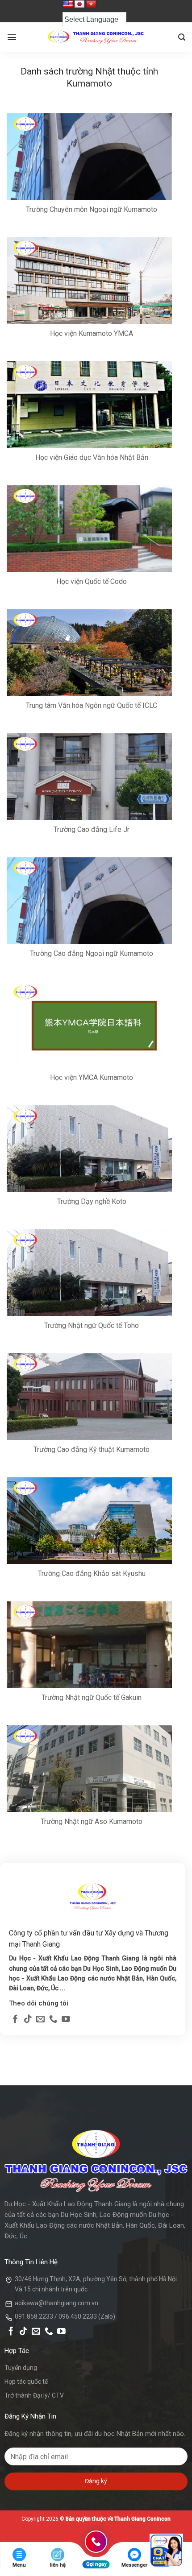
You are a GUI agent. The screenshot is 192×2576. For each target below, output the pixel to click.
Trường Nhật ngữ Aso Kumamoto (92, 1821)
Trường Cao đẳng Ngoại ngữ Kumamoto (92, 953)
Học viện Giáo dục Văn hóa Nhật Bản (92, 457)
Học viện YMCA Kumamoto (92, 1077)
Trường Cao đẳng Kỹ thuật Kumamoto (92, 1449)
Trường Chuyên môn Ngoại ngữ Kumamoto (92, 209)
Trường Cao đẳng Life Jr (92, 829)
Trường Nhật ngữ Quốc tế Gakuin (92, 1697)
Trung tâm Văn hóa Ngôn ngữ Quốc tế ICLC (92, 705)
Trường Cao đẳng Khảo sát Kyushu (92, 1573)
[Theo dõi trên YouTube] (66, 2020)
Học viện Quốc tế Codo (92, 581)
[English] (68, 4)
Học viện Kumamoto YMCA (92, 333)
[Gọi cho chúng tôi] (53, 2020)
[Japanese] (79, 4)
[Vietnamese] (91, 4)
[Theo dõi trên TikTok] (28, 2020)
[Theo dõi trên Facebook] (15, 2020)
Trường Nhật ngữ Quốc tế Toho (92, 1325)
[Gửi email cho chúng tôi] (40, 2020)
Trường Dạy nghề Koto (92, 1201)
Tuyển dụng (21, 2368)
